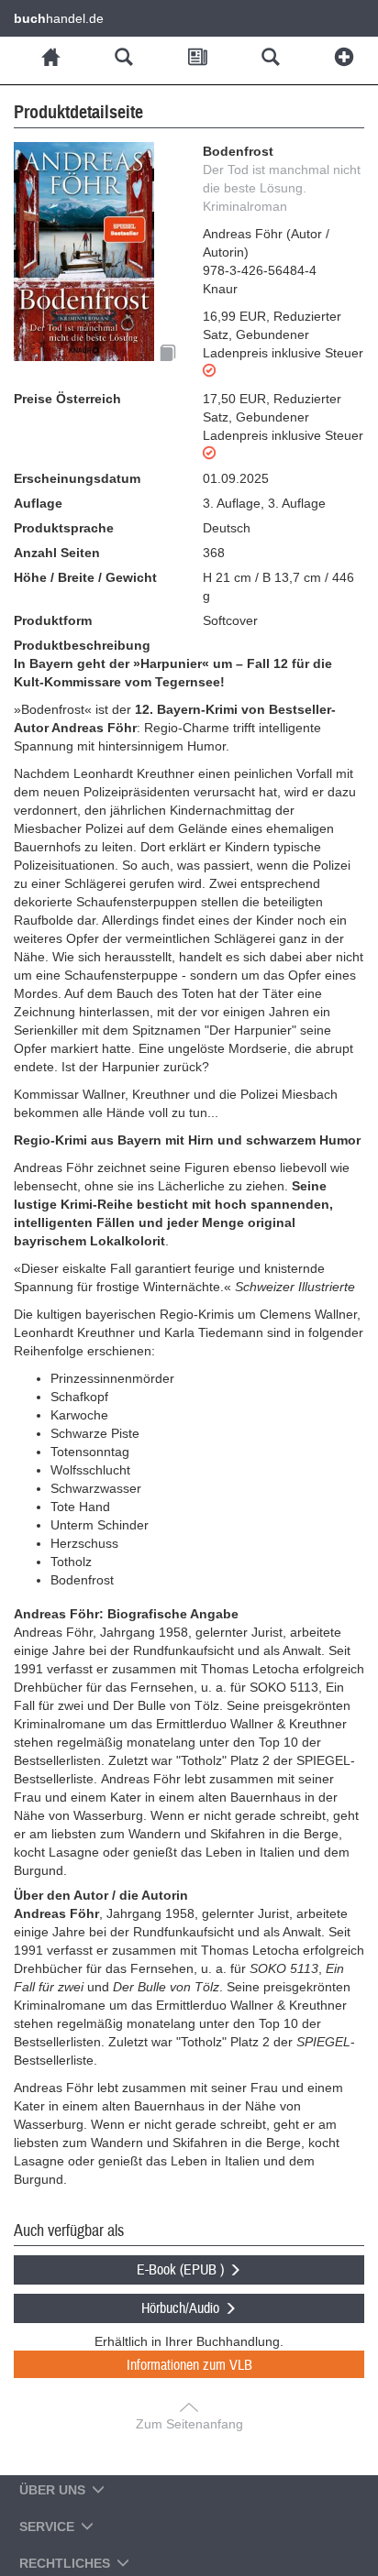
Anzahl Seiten (57, 553)
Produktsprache (64, 528)
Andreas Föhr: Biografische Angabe (126, 1614)
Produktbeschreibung (82, 645)
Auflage (38, 503)
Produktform (53, 620)
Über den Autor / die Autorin (101, 1895)
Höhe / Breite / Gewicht (85, 577)
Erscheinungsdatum (77, 478)
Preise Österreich (67, 399)
